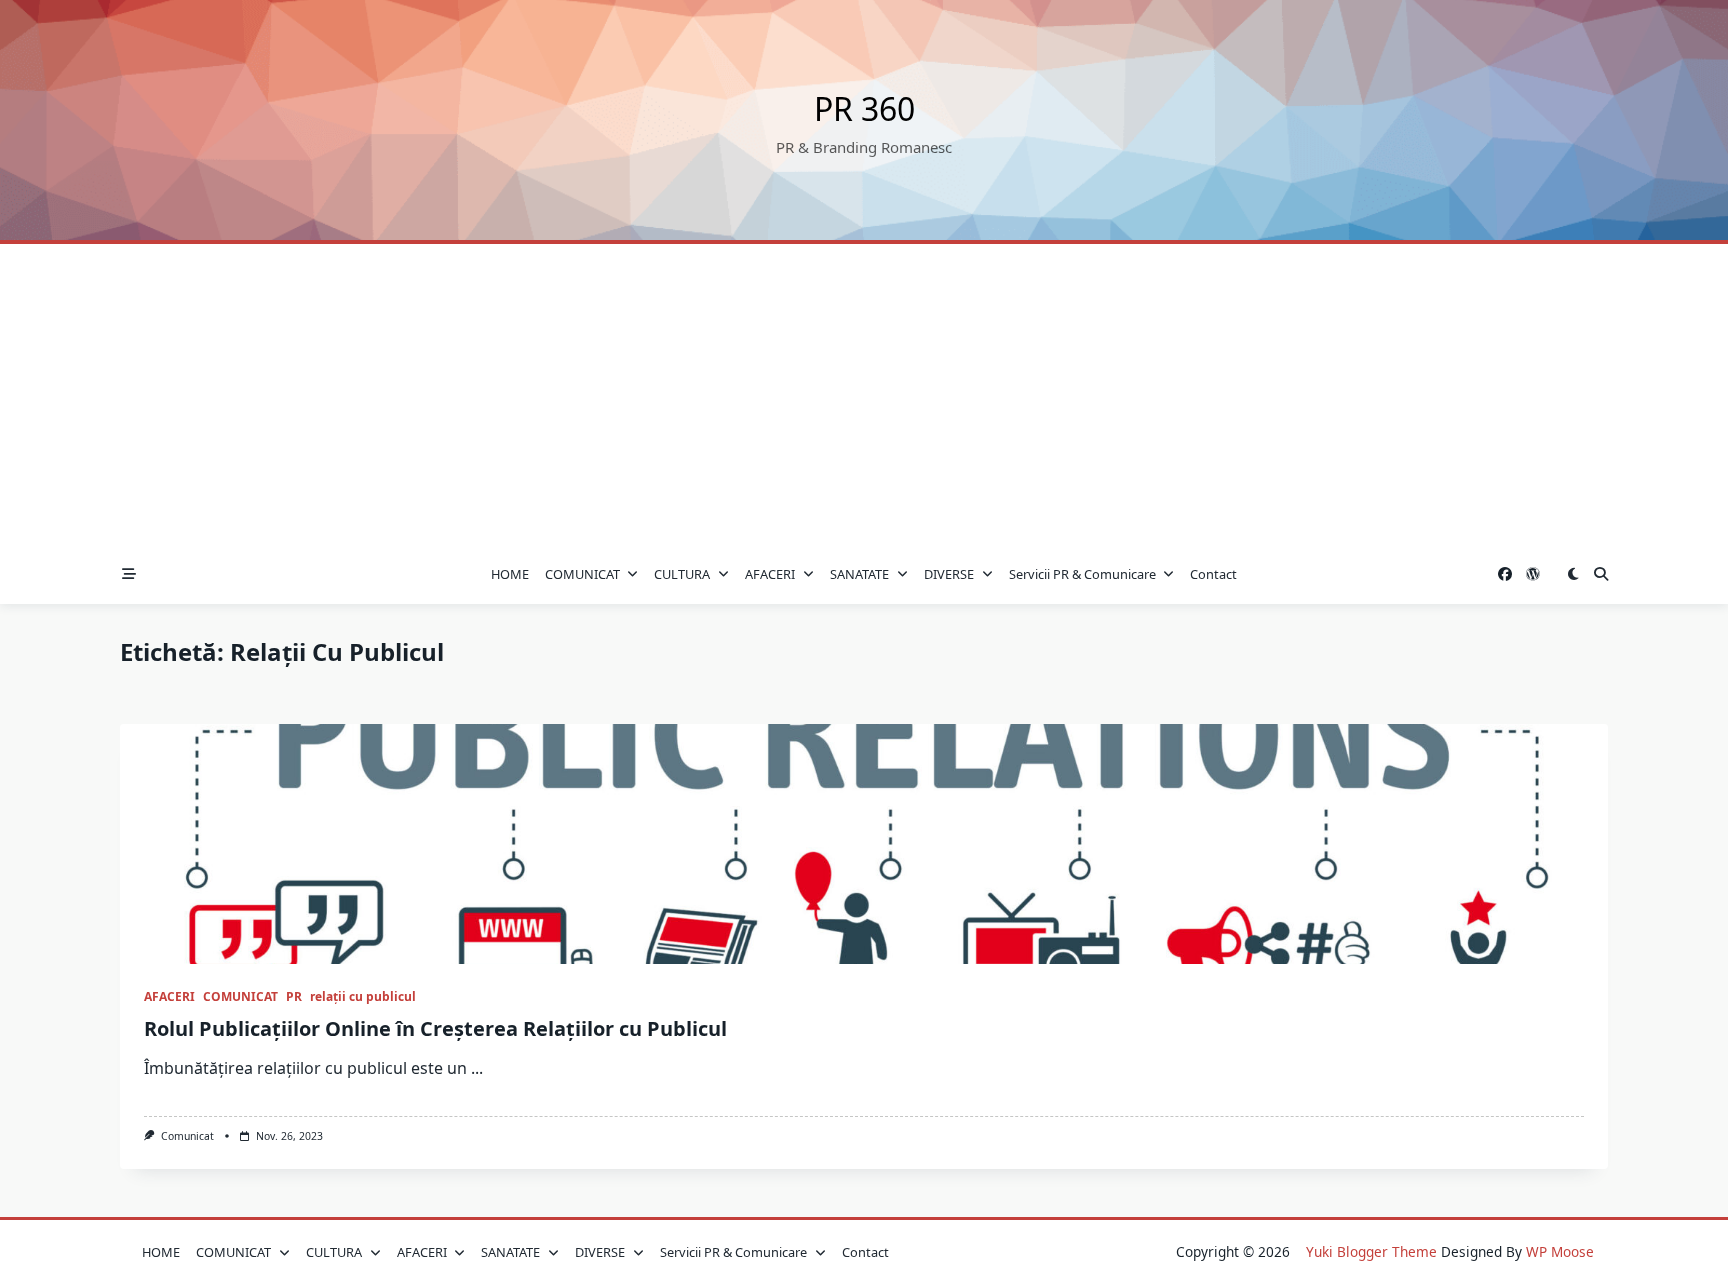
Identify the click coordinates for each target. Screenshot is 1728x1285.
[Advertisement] (864, 394)
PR (294, 996)
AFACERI (770, 574)
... (477, 1068)
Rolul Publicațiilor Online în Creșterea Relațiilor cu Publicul (435, 1028)
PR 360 (864, 108)
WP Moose (1560, 1251)
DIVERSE (949, 574)
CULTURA (682, 574)
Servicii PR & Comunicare (1082, 574)
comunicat (187, 1136)
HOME (510, 574)
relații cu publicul (363, 996)
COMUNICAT (582, 574)
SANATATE (859, 574)
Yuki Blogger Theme (1371, 1251)
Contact (1213, 574)
